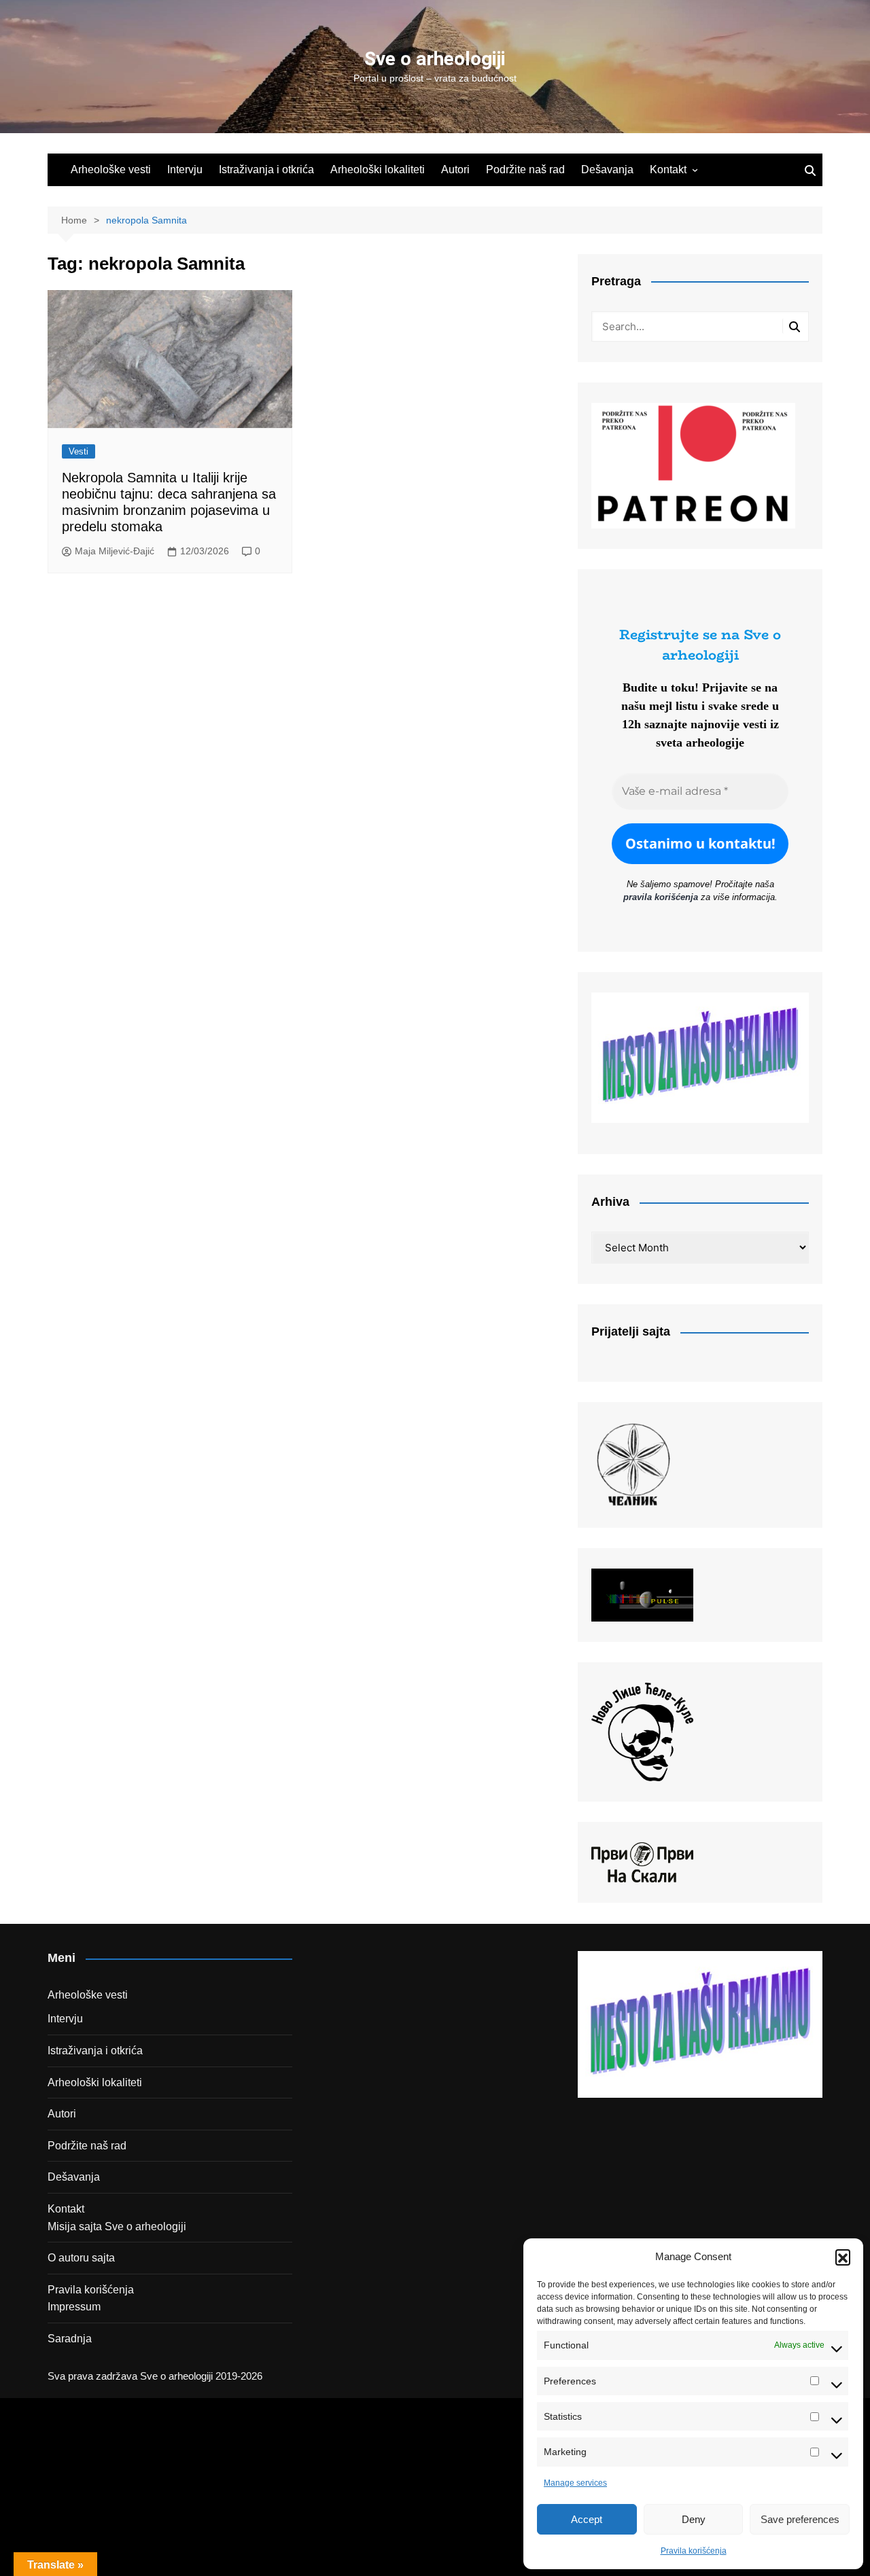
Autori (455, 169)
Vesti (79, 451)
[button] (843, 2257)
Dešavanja (607, 169)
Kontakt (668, 169)
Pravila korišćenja (694, 2551)
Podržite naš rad (525, 169)
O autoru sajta (81, 2258)
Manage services (575, 2483)
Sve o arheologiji (435, 59)
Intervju (185, 169)
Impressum (74, 2307)
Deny (694, 2519)
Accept (587, 2519)
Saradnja (70, 2339)
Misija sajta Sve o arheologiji (117, 2226)
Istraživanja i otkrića (266, 169)
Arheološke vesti (111, 169)
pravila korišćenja (661, 897)
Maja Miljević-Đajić (115, 551)
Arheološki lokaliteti (378, 169)
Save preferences (800, 2519)
